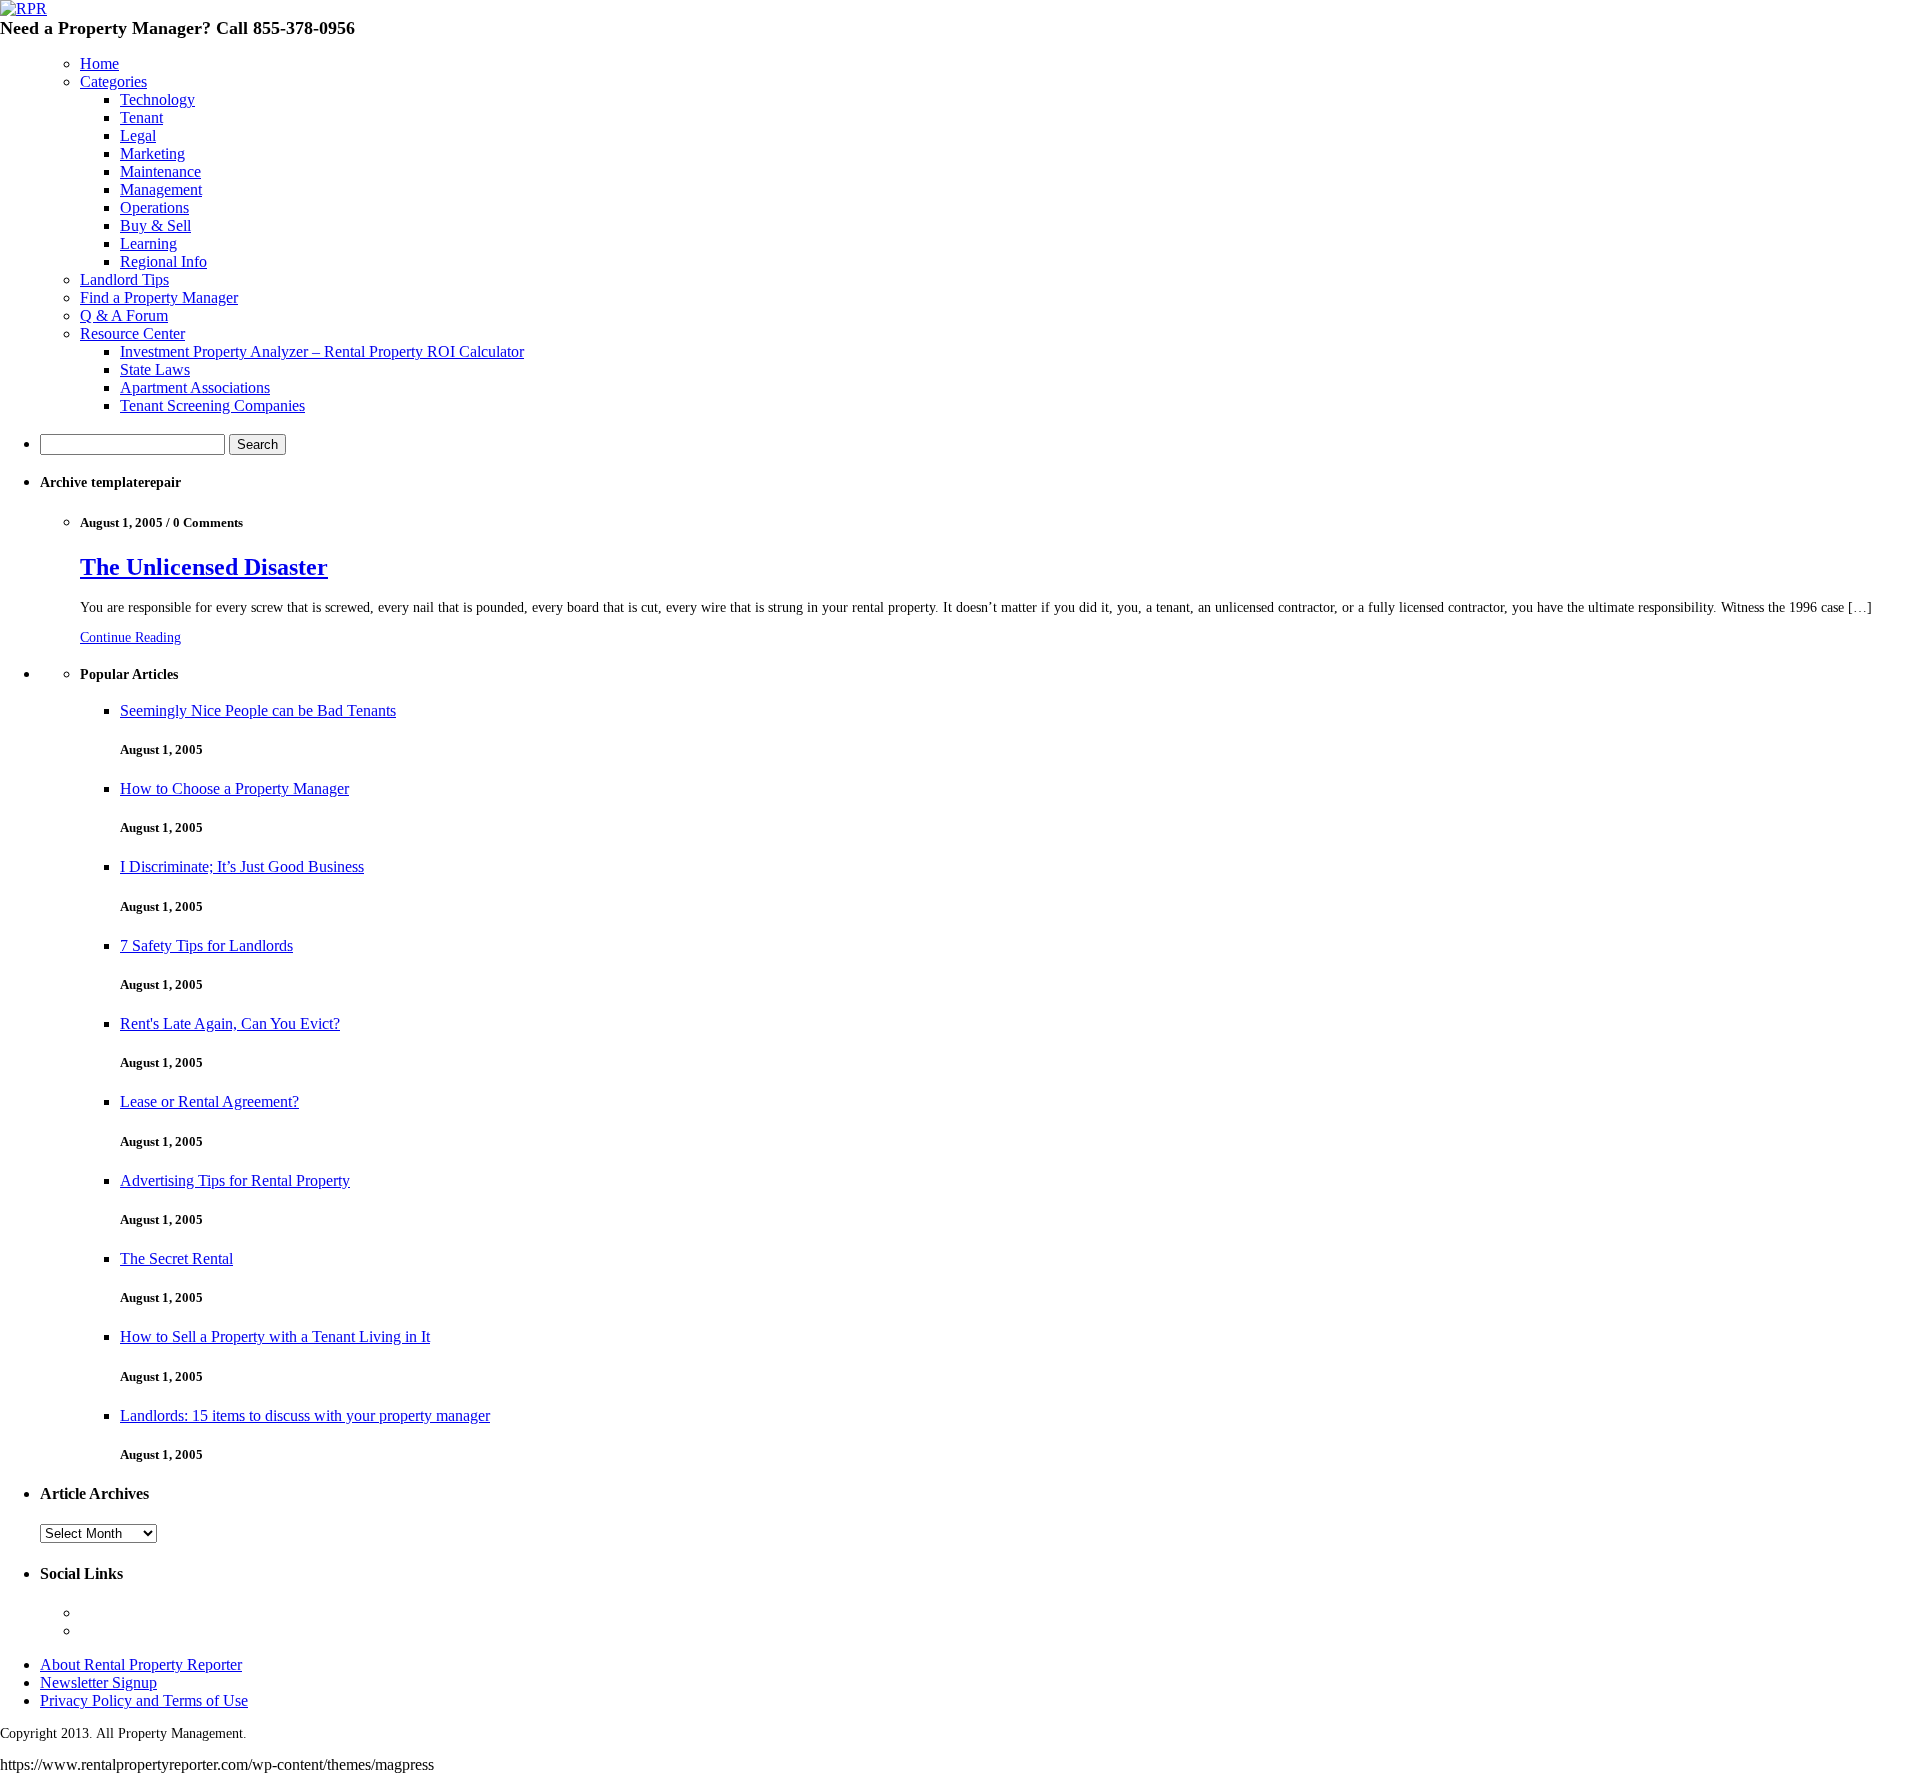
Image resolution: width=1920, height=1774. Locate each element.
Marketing (152, 153)
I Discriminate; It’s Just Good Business (242, 866)
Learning (148, 243)
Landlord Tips (124, 279)
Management (161, 189)
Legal (138, 135)
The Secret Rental (176, 1258)
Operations (154, 207)
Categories (113, 81)
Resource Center (132, 333)
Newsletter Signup (98, 1682)
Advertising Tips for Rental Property (235, 1180)
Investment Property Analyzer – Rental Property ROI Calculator (322, 351)
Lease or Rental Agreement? (209, 1101)
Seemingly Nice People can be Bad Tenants (258, 710)
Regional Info (163, 261)
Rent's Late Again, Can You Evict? (230, 1023)
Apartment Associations (195, 387)
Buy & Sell (155, 225)
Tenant (141, 117)
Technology (157, 99)
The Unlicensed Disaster (204, 567)
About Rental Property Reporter (141, 1664)
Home (99, 63)
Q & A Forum (124, 315)
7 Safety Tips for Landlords (206, 945)
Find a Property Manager (159, 297)
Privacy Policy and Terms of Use (144, 1700)
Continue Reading (130, 637)
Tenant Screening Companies (212, 405)
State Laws (155, 369)
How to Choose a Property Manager (234, 788)
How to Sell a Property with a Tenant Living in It (275, 1336)
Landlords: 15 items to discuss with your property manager (305, 1415)
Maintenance (160, 171)
